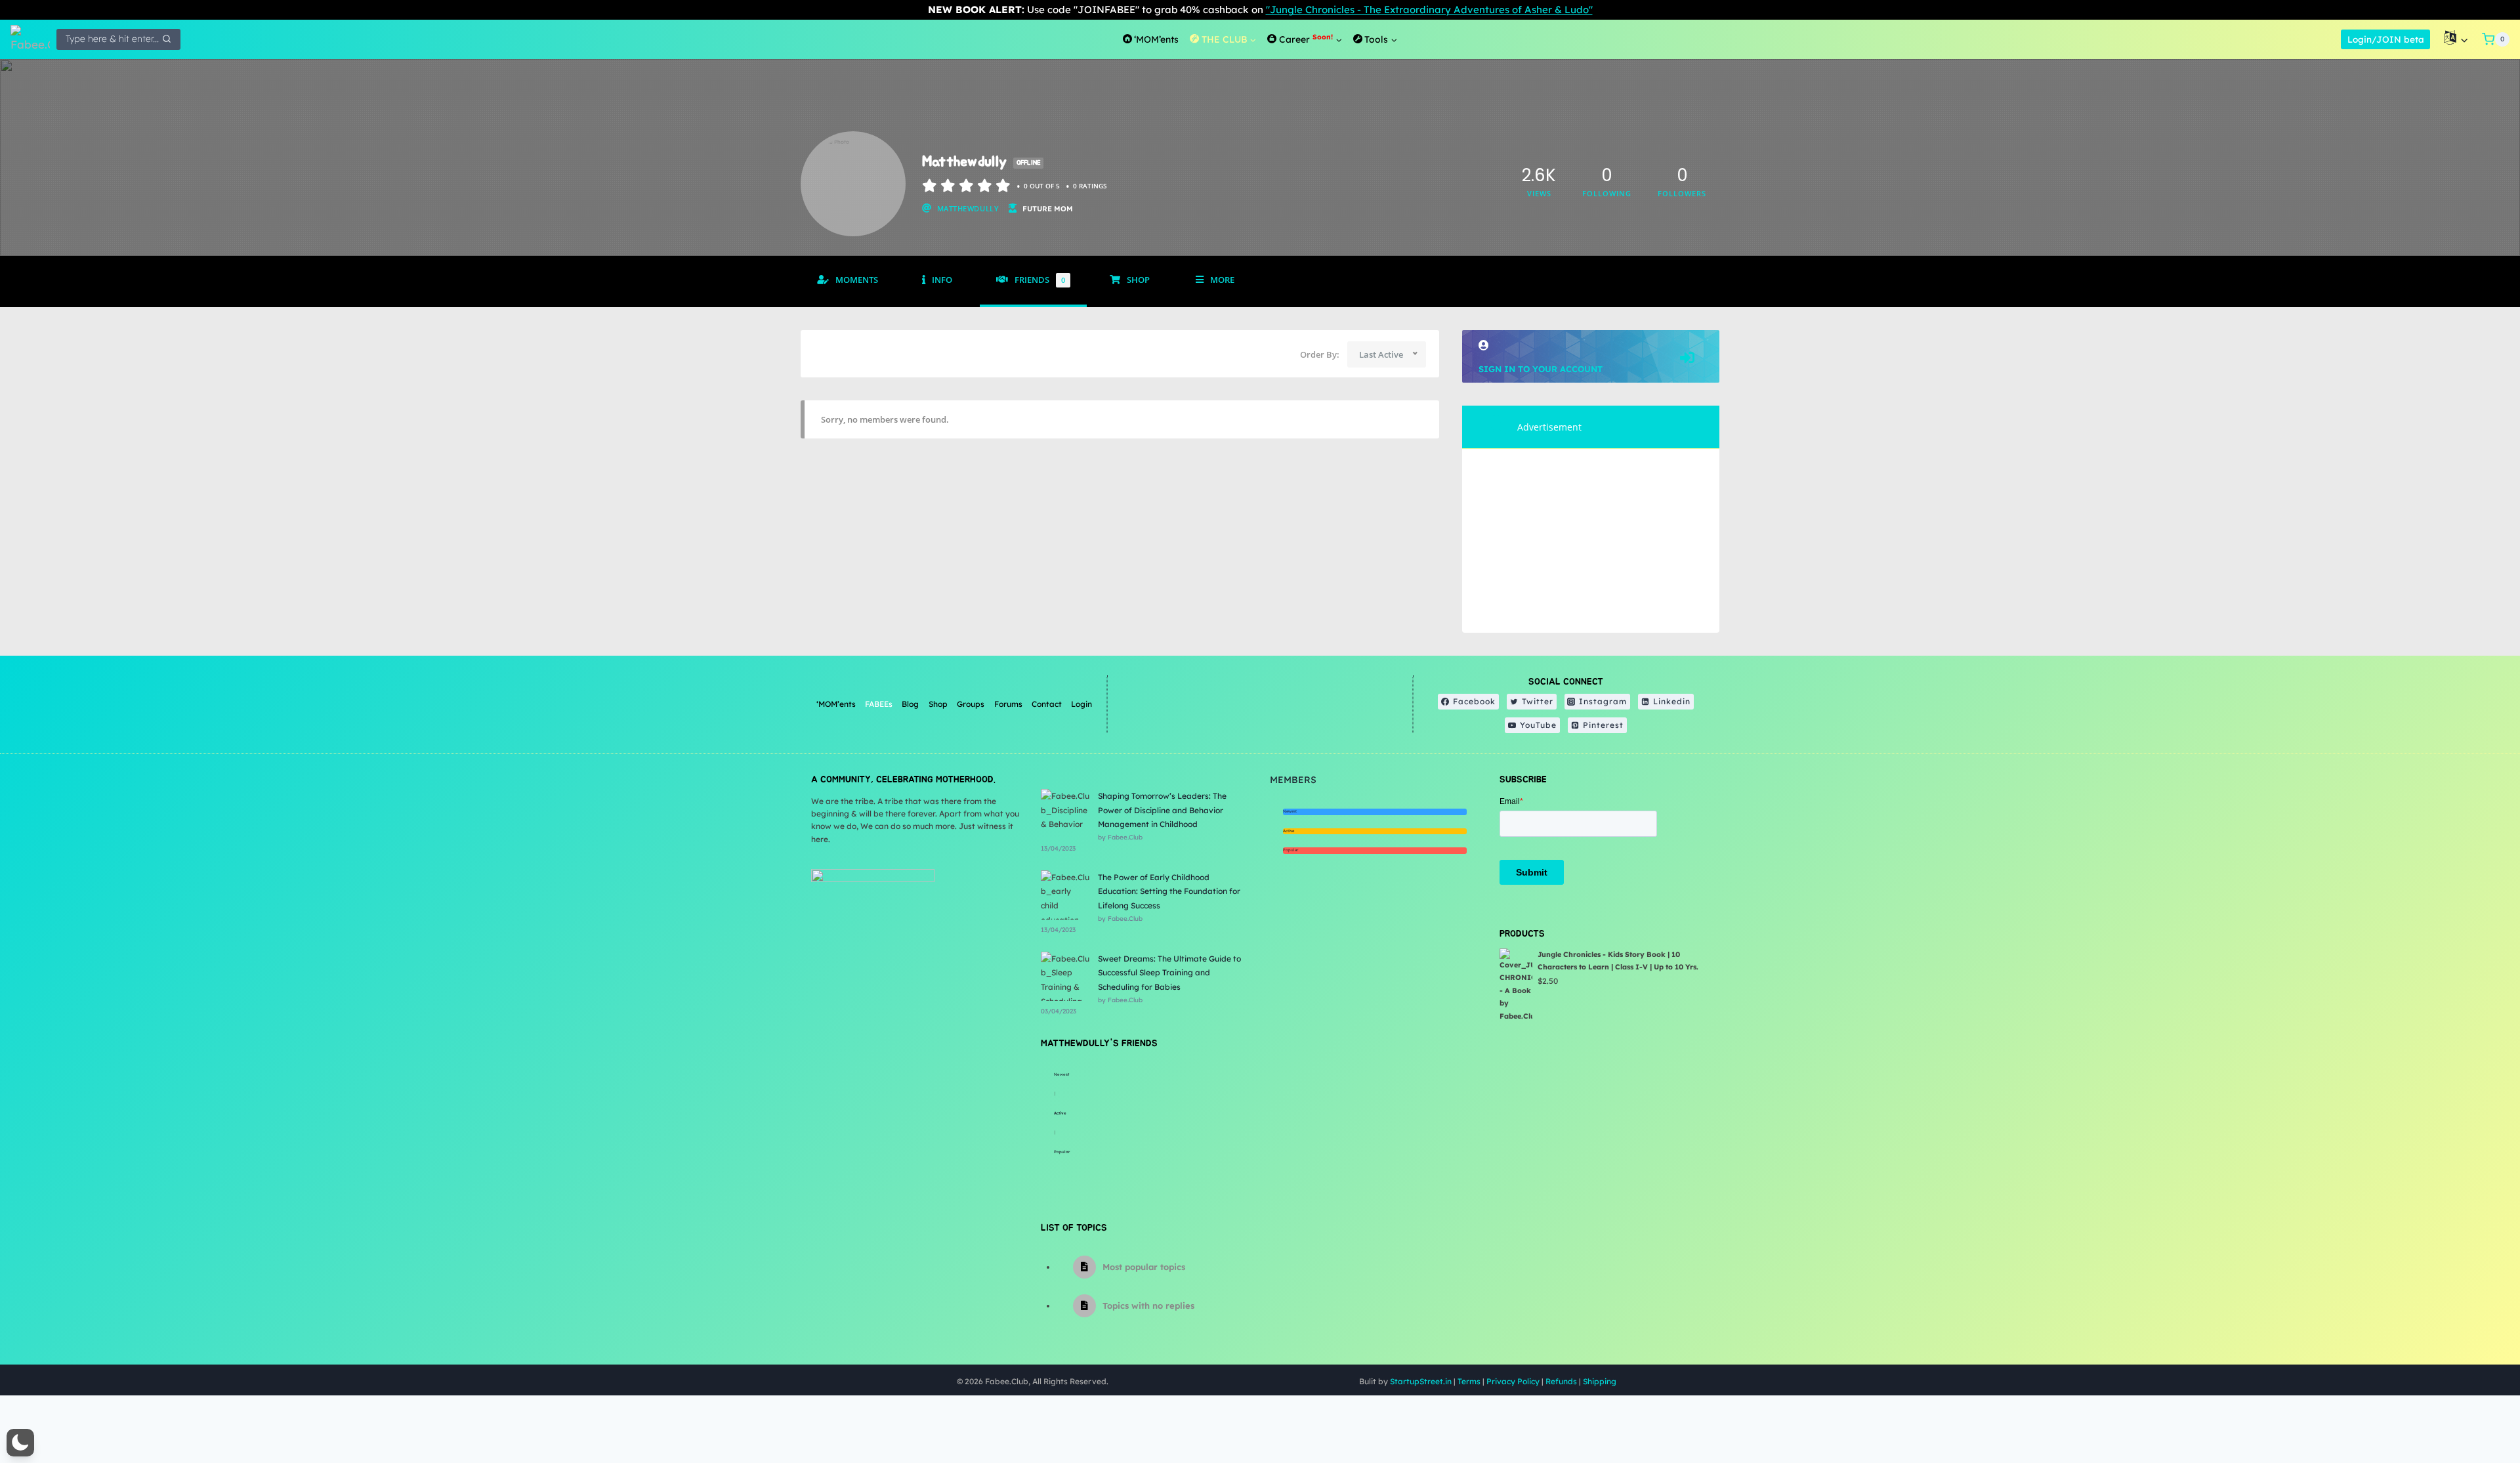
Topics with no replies (1148, 1305)
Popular (1062, 1152)
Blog (910, 704)
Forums (1008, 704)
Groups (971, 704)
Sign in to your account (1541, 369)
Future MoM (1048, 209)
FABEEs (879, 704)
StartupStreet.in (1421, 1381)
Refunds (1561, 1381)
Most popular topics (1144, 1267)
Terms (1469, 1381)
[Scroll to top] (2477, 1410)
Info (942, 280)
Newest (1061, 1074)
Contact (1047, 704)
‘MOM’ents (836, 704)
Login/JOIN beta (2386, 39)
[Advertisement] (1591, 541)
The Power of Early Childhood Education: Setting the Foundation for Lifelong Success (1169, 891)
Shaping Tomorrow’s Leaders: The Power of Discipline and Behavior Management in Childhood (1162, 810)
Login (1081, 704)
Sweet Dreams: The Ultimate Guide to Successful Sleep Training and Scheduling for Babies (1169, 973)
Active (1060, 1113)
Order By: (1320, 354)
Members (1293, 780)
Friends (1040, 280)
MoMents (857, 280)
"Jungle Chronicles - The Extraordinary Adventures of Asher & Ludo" (1429, 10)
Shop (1138, 280)
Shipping (1600, 1381)
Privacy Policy (1513, 1381)
